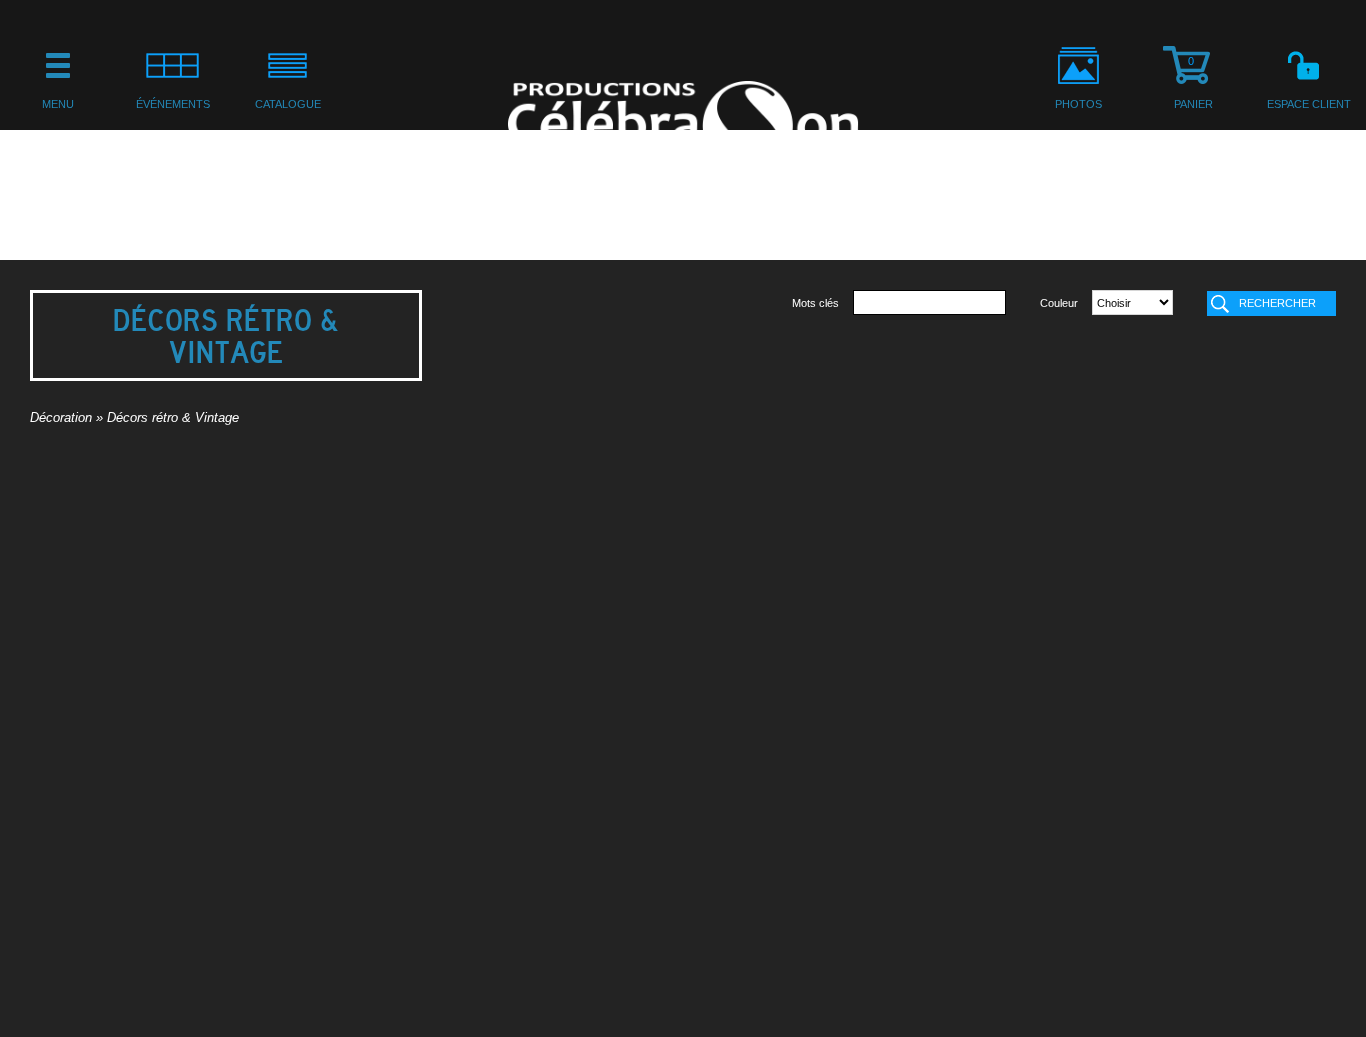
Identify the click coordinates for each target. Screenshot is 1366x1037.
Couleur (1059, 303)
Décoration (61, 418)
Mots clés (815, 303)
